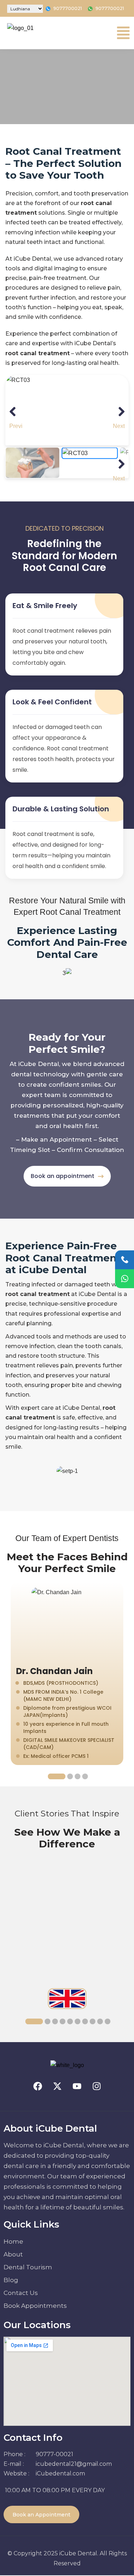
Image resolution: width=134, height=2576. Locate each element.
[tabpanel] (67, 1674)
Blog (11, 2280)
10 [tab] (108, 2021)
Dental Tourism (28, 2267)
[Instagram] (96, 2086)
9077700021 (68, 8)
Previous (16, 425)
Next (119, 425)
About (13, 2254)
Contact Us (21, 2293)
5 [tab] (70, 2021)
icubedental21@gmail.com (74, 2464)
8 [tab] (93, 2021)
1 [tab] (57, 1776)
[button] (123, 33)
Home (13, 2241)
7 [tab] (85, 2021)
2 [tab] (70, 1776)
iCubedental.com (60, 2473)
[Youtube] (77, 2086)
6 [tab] (78, 2021)
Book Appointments (35, 2306)
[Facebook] (38, 2086)
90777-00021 (54, 2454)
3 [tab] (78, 1776)
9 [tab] (100, 2021)
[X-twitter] (57, 2086)
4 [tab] (85, 1776)
